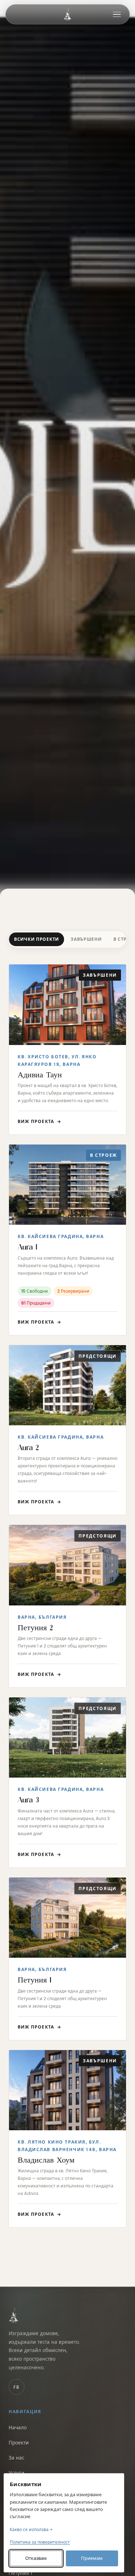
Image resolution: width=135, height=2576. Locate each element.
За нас (16, 2458)
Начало (18, 2428)
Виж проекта (39, 1121)
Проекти (19, 2443)
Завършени (86, 939)
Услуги (17, 2473)
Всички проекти (37, 939)
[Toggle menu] (117, 14)
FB (17, 2387)
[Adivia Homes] (67, 14)
